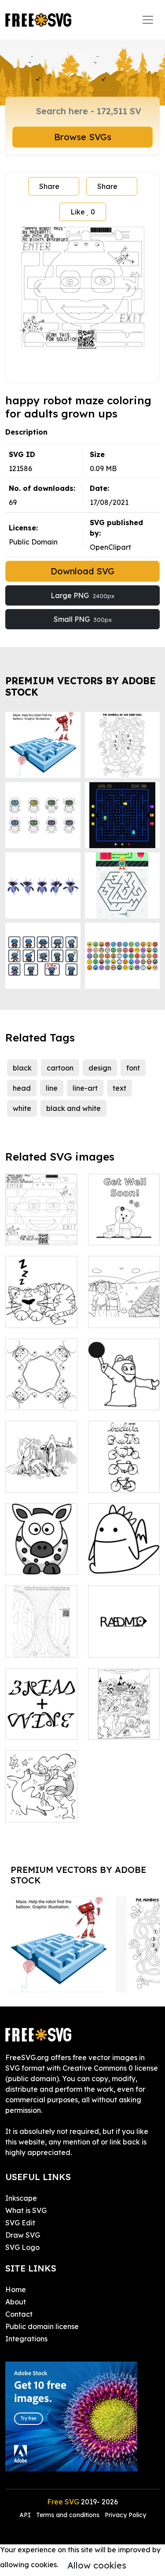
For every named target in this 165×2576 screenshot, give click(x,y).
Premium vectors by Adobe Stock (81, 686)
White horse (35, 1563)
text (119, 1088)
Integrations (26, 2339)
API (26, 2515)
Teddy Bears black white (124, 1228)
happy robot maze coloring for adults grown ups (41, 1217)
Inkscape (21, 2198)
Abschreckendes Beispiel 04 (43, 1475)
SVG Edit (20, 2223)
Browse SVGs (83, 137)
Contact (19, 2314)
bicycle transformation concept (124, 1470)
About (16, 2302)
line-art (85, 1088)
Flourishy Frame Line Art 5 (41, 1387)
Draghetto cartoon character (124, 1552)
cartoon (60, 1068)
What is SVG (26, 2210)
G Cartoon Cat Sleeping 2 (41, 1310)
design (100, 1068)
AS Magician (119, 1398)
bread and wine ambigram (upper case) (41, 1712)
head (22, 1088)
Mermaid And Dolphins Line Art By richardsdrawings (45, 1794)
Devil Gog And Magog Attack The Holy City (124, 1717)
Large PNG (82, 595)
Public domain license (42, 2326)
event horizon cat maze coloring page (41, 1635)
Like (83, 212)
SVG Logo (22, 2247)
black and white (73, 1108)
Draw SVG (23, 2235)
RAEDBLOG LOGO (124, 1640)
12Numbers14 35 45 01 (124, 1310)
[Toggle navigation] (148, 20)
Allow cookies (97, 2565)
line (52, 1088)
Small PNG (83, 619)
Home (16, 2289)
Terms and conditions (68, 2515)
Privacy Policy (125, 2515)
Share (49, 186)
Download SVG (82, 571)
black (22, 1068)
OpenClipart (110, 547)
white (22, 1108)
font (133, 1068)
